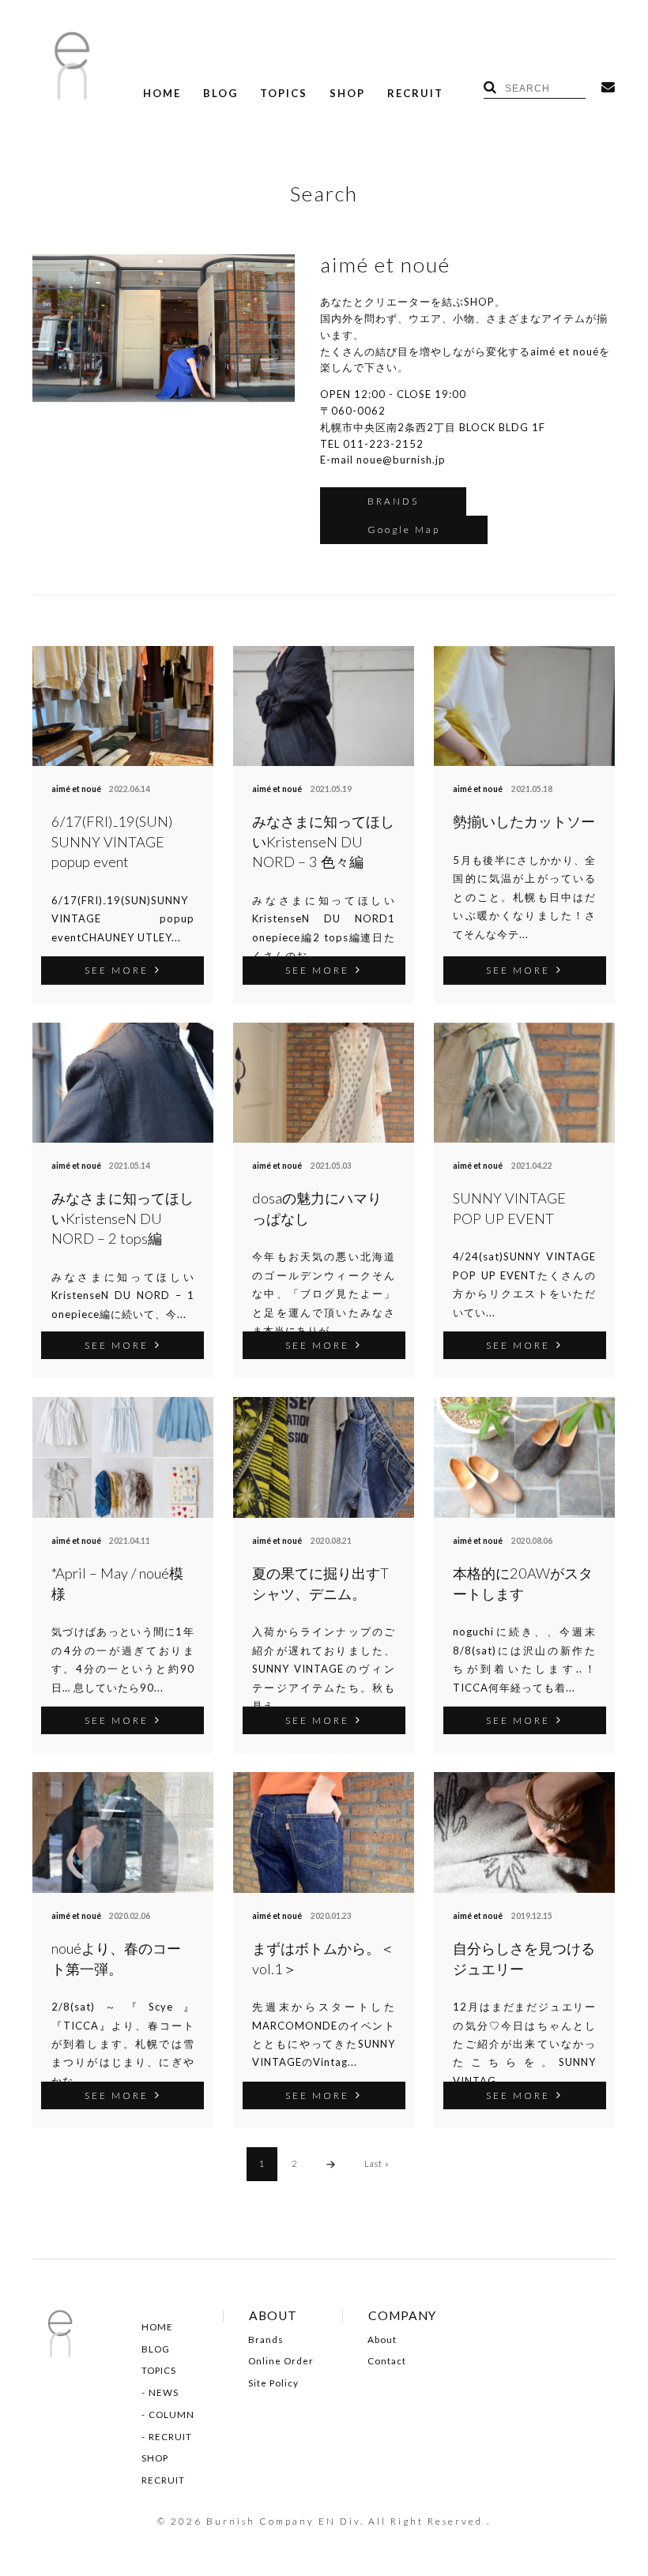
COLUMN (171, 2415)
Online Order (281, 2361)
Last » (377, 2163)
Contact (387, 2361)
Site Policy (273, 2383)
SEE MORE (117, 970)
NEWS (164, 2393)
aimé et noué (76, 789)
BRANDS (393, 501)
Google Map (404, 529)
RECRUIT (415, 94)
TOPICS (284, 94)
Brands (266, 2340)
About (382, 2340)
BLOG (220, 94)
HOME (162, 94)
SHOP (347, 94)
